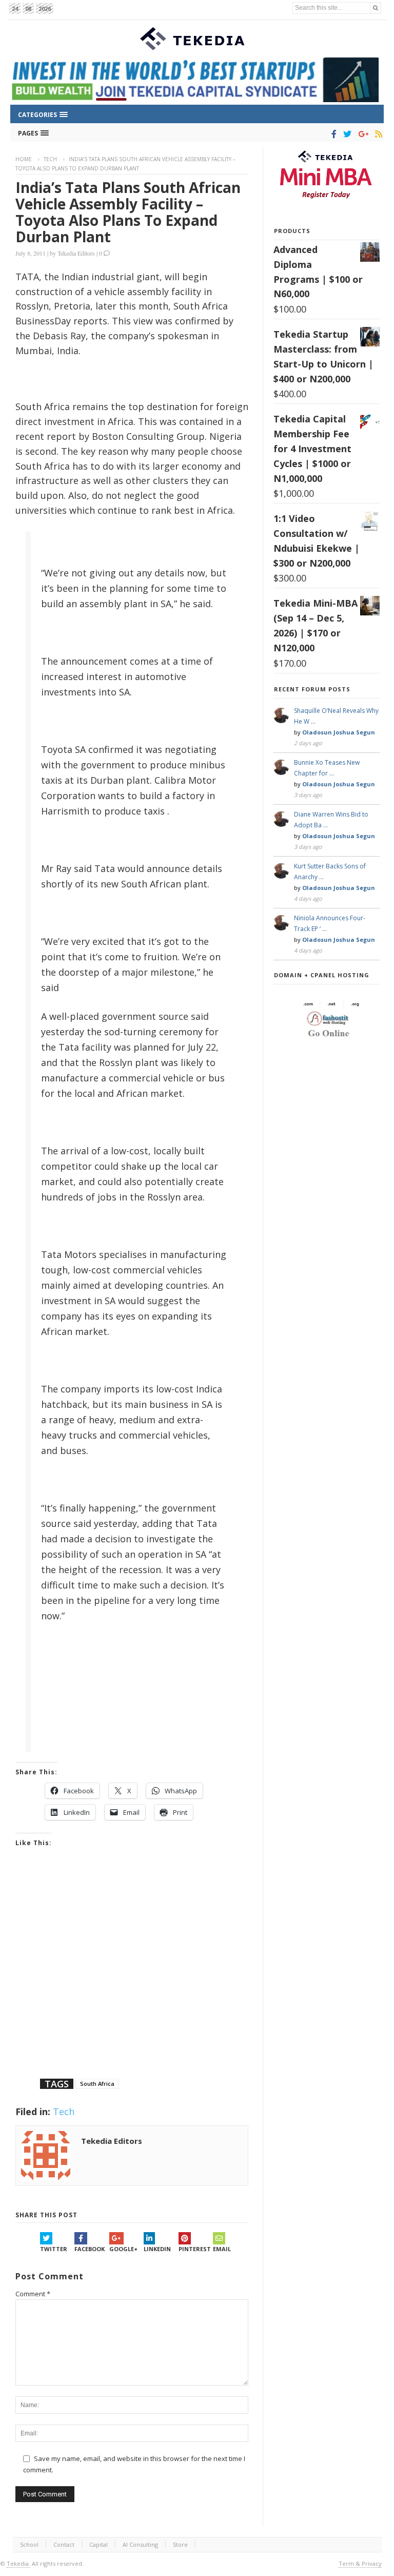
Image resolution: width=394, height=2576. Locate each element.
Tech (50, 159)
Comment (33, 2294)
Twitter (54, 2249)
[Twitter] (346, 134)
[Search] (376, 8)
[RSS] (377, 134)
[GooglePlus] (361, 134)
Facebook (90, 2249)
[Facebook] (332, 134)
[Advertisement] (132, 1976)
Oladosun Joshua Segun (339, 732)
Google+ (123, 2249)
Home (24, 159)
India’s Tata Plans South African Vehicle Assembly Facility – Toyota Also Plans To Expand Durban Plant (128, 212)
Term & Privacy (360, 2563)
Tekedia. (18, 2563)
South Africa (97, 2084)
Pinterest (195, 2249)
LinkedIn (157, 2249)
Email (222, 2249)
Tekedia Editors (76, 253)
